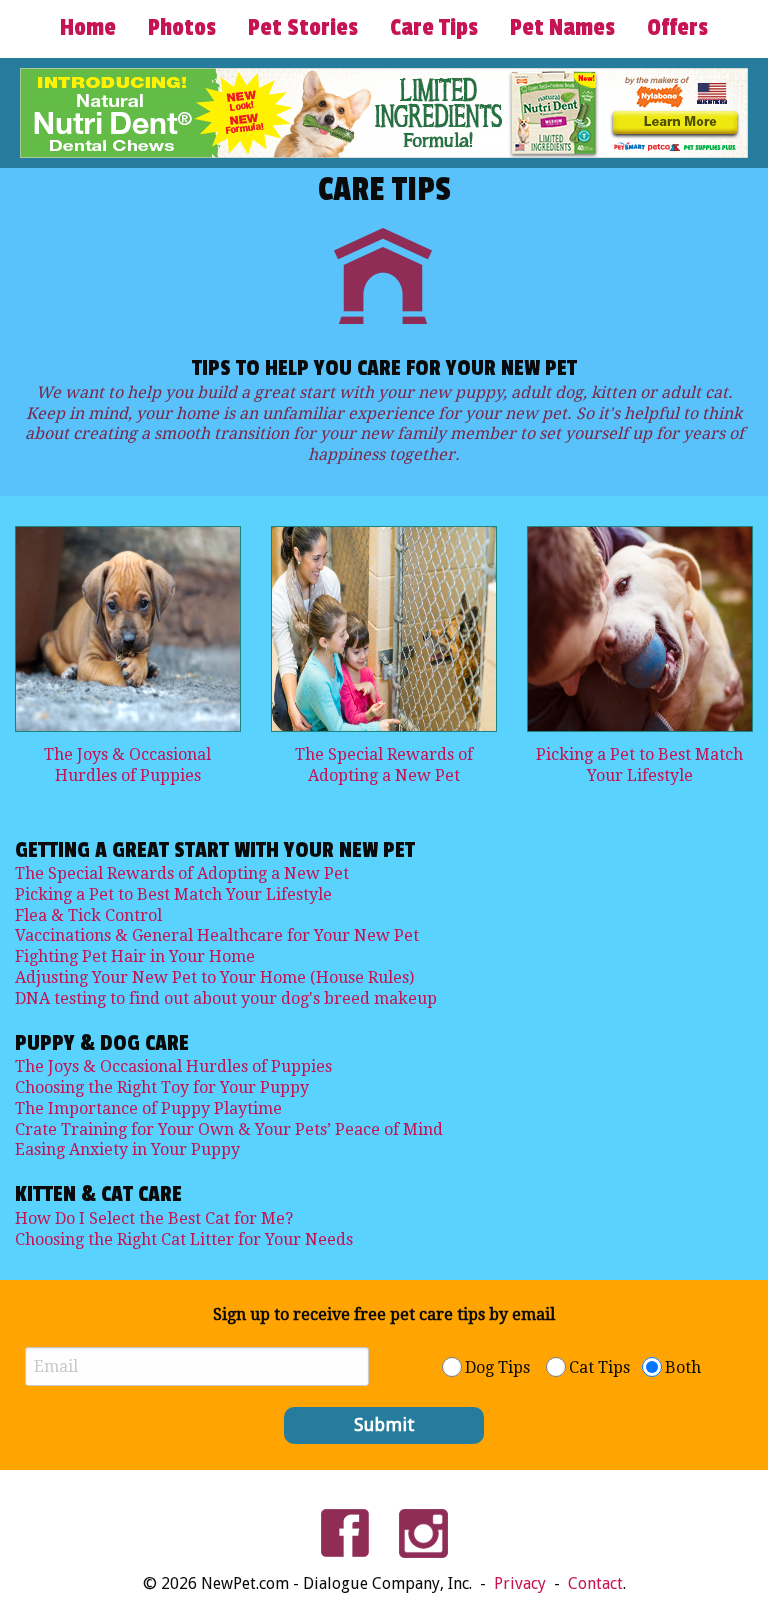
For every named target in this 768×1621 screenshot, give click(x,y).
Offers (677, 28)
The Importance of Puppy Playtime (148, 1108)
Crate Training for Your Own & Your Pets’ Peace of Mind (229, 1129)
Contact (595, 1583)
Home (88, 28)
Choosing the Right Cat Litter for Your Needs (184, 1239)
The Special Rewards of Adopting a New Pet (384, 765)
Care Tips (434, 28)
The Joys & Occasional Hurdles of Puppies (127, 765)
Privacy (522, 1583)
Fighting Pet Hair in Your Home (135, 956)
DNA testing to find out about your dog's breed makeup (226, 998)
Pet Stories (303, 28)
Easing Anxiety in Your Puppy (127, 1149)
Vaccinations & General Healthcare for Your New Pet (217, 935)
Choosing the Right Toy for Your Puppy (162, 1087)
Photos (182, 28)
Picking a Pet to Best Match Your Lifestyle (639, 765)
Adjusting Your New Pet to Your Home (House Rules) (214, 977)
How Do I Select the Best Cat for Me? (154, 1218)
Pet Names (562, 28)
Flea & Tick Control (88, 915)
